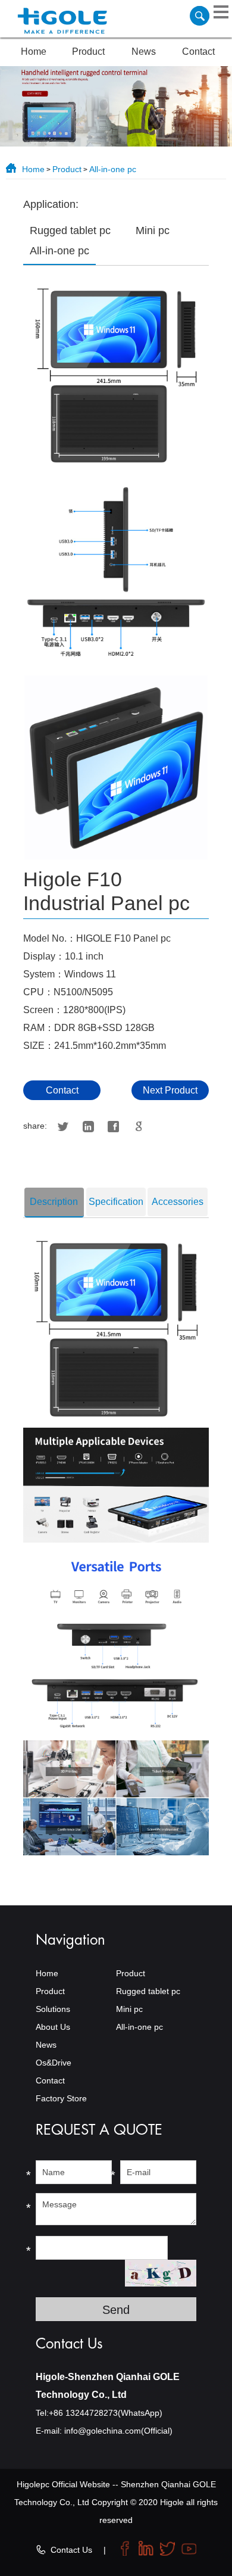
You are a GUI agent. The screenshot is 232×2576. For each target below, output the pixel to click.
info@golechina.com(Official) (118, 2431)
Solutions (53, 2009)
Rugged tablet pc (148, 1991)
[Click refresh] (161, 2273)
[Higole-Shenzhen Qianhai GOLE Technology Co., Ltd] (62, 22)
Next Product (170, 1090)
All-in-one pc (113, 169)
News (144, 52)
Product (88, 52)
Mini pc (129, 2009)
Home (34, 52)
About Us (53, 2027)
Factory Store (61, 2098)
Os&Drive (54, 2063)
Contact (198, 52)
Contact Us (71, 2550)
